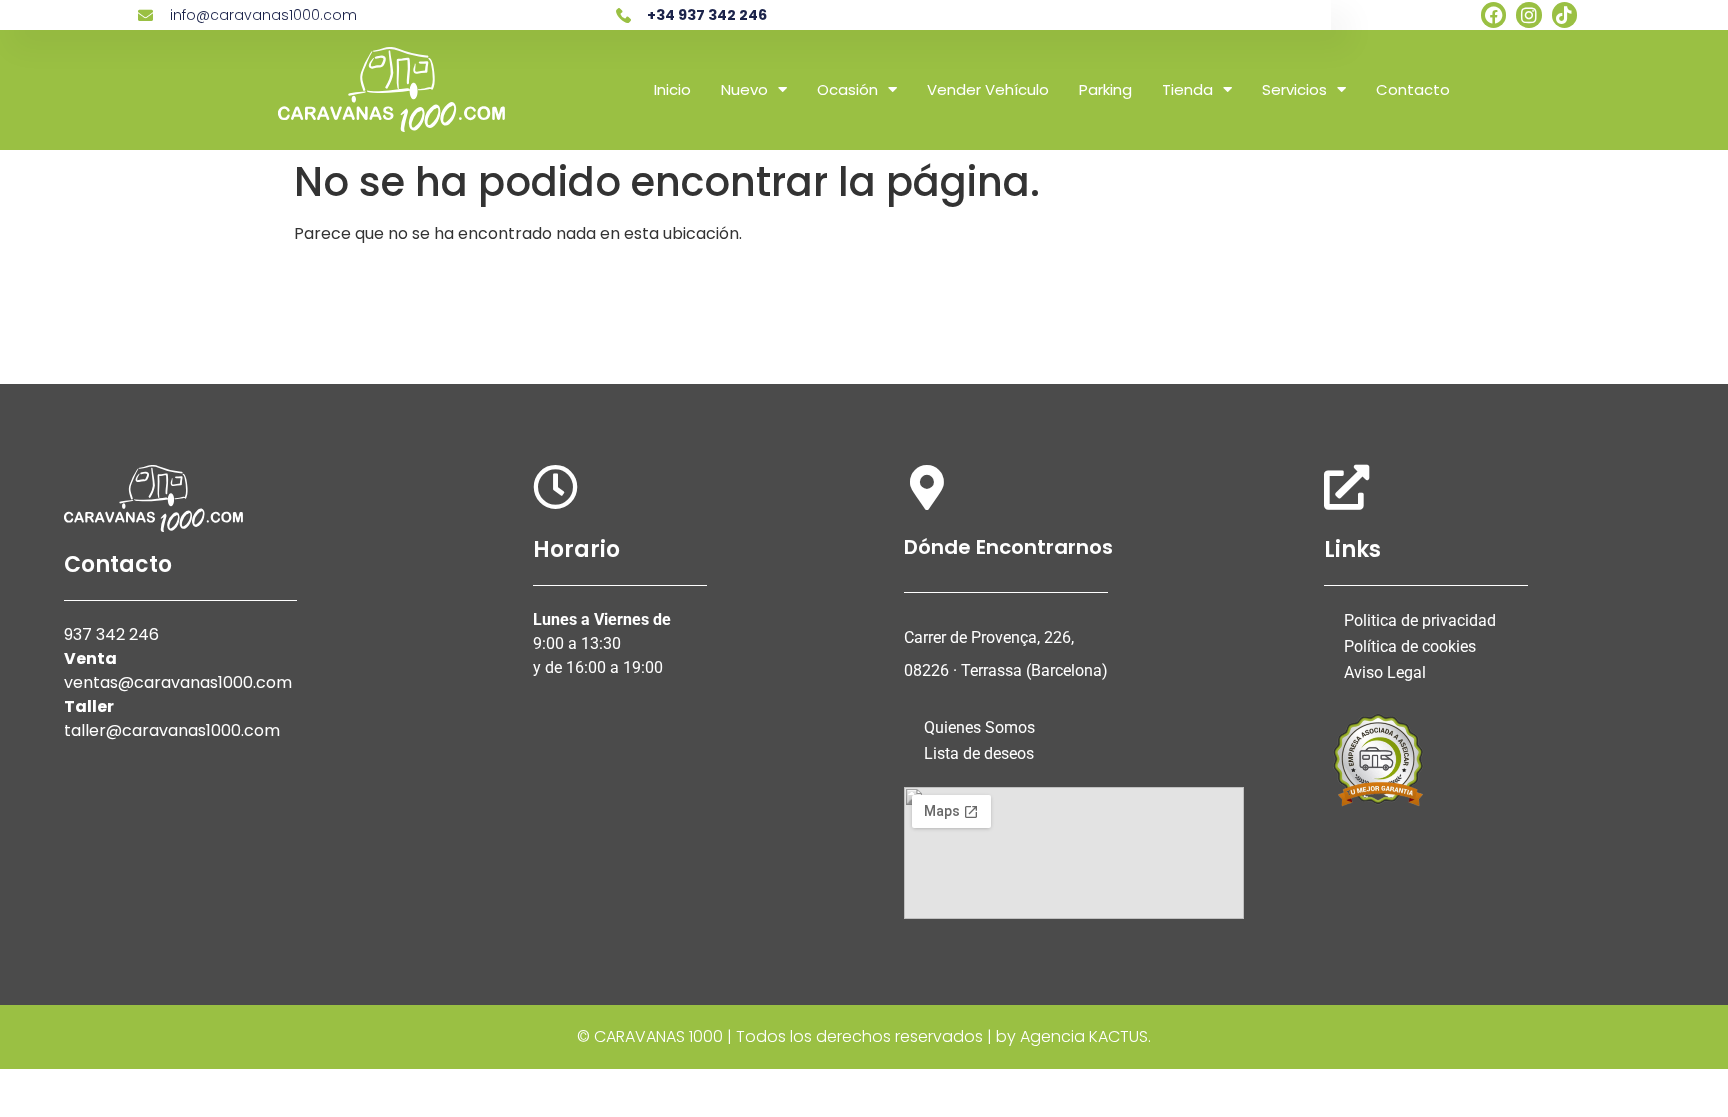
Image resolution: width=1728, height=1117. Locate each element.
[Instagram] (1528, 14)
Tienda (1187, 89)
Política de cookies (1410, 646)
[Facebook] (1493, 14)
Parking (1105, 89)
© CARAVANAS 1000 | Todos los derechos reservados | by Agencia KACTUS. (864, 1036)
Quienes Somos (979, 727)
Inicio (672, 89)
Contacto (1413, 89)
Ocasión (847, 89)
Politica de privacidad (1420, 620)
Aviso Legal (1385, 672)
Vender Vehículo (988, 89)
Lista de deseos (979, 753)
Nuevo (744, 89)
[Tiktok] (1564, 14)
